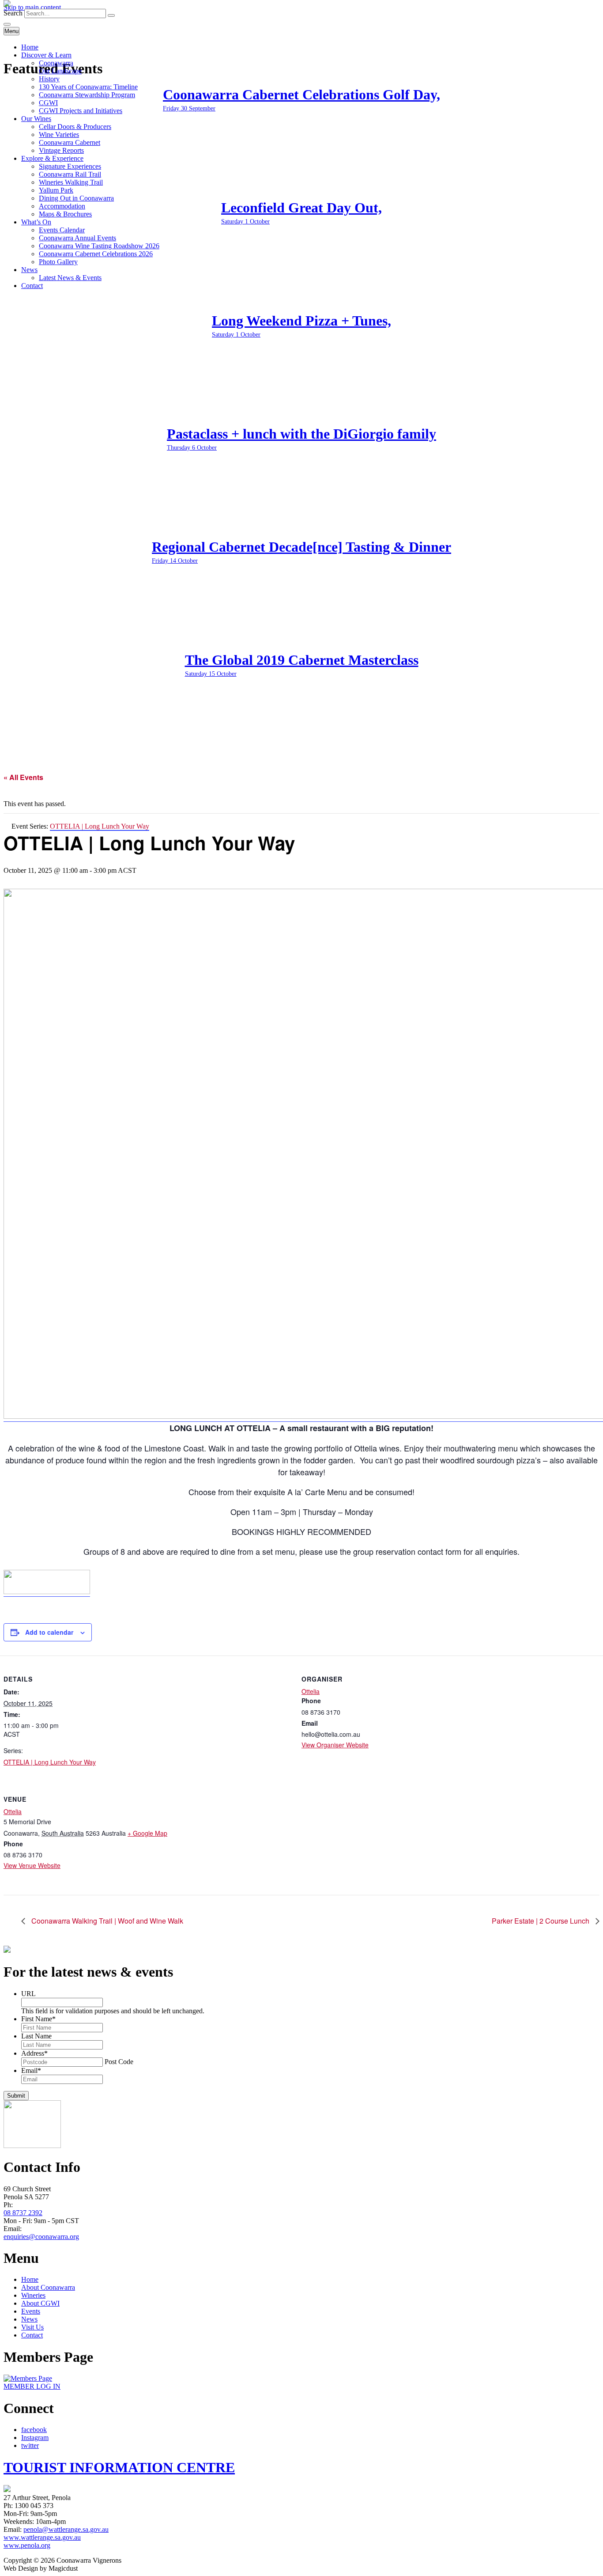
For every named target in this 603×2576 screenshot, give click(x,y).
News (29, 270)
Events (31, 2311)
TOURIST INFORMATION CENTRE (119, 2467)
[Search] (111, 15)
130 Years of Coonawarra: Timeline (88, 87)
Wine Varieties (59, 134)
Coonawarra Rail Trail (70, 174)
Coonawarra (56, 63)
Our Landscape (60, 71)
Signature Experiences (70, 166)
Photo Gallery (58, 262)
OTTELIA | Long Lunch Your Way (50, 1762)
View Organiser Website (335, 1745)
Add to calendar (49, 1632)
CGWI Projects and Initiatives (81, 111)
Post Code (119, 2062)
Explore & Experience (52, 158)
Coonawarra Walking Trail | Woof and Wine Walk (106, 1921)
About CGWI (40, 2303)
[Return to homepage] (7, 5)
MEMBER (32, 2386)
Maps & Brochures (65, 214)
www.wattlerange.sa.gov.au (42, 2537)
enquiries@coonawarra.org (41, 2237)
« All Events (23, 777)
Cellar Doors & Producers (75, 127)
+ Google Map (147, 1833)
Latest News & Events (70, 278)
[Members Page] (28, 2378)
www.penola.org (27, 2545)
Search (13, 13)
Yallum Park (56, 190)
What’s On (36, 222)
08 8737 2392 (23, 2213)
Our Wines (36, 119)
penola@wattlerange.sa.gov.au (66, 2529)
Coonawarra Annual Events (77, 238)
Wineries (33, 2295)
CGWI (48, 103)
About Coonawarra (48, 2287)
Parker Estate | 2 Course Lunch (541, 1921)
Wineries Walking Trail (71, 182)
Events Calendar (62, 230)
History (49, 79)
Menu (11, 31)
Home (30, 47)
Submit (16, 2096)
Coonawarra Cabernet (70, 142)
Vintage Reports (61, 150)
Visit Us (32, 2327)
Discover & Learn (46, 55)
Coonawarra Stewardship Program (87, 95)
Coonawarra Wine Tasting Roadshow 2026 (99, 246)
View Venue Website (32, 1865)
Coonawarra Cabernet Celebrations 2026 (96, 254)
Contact (32, 286)
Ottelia (311, 1691)
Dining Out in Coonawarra (76, 198)
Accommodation (62, 206)
